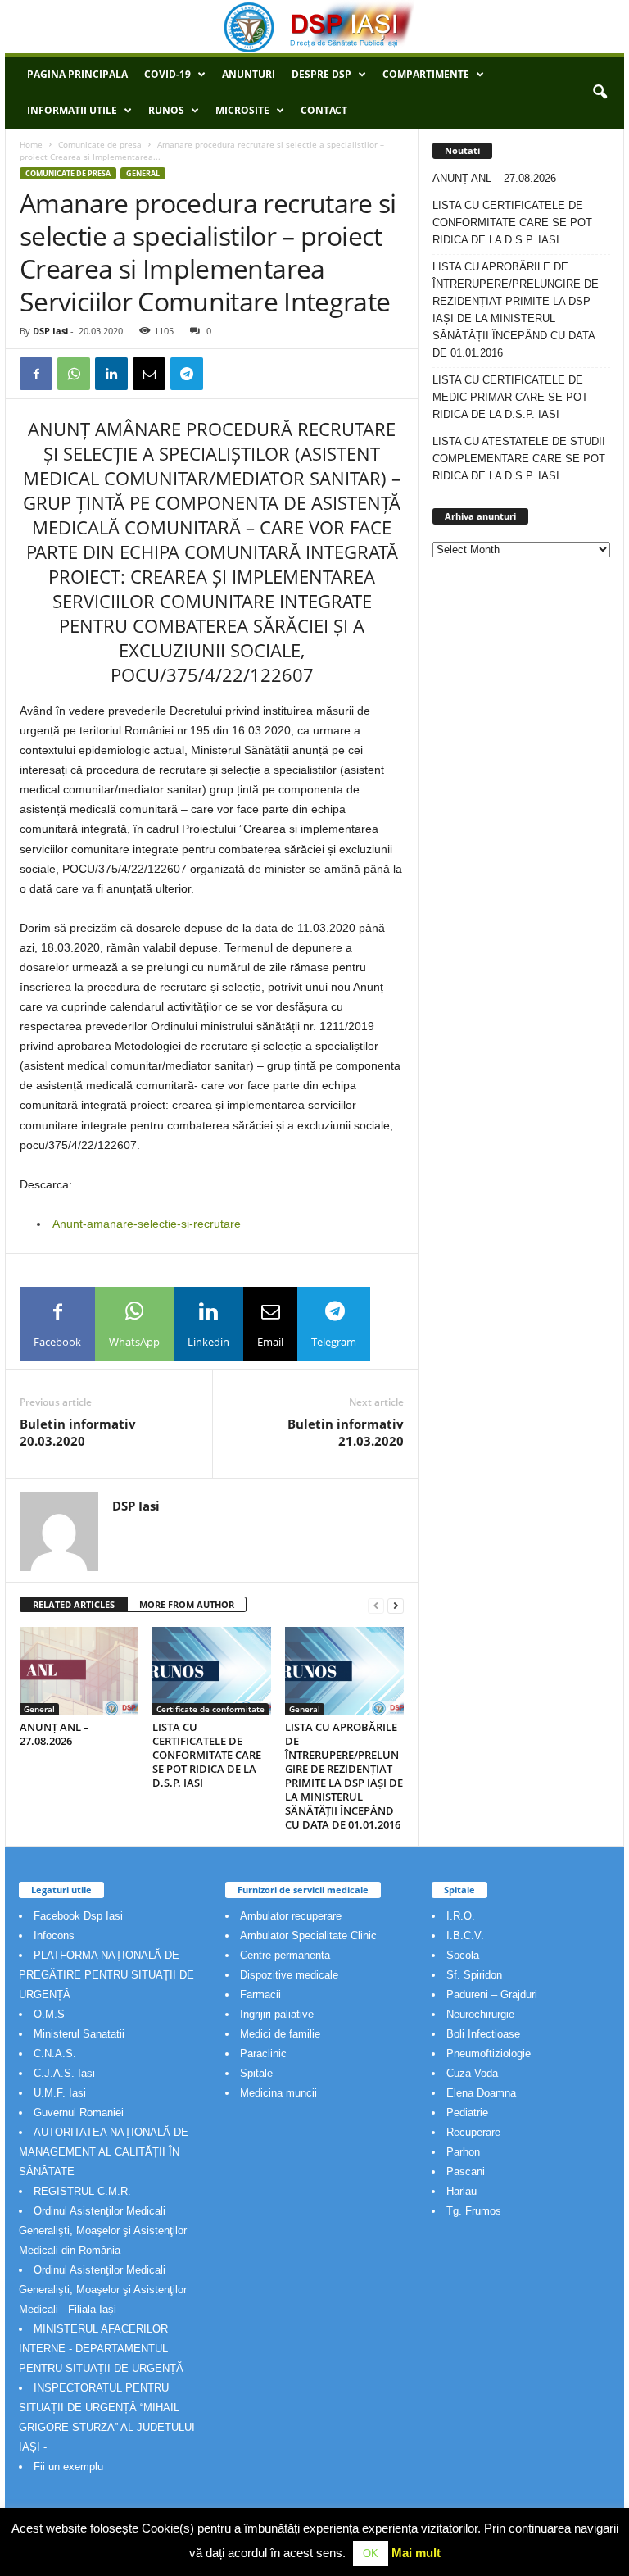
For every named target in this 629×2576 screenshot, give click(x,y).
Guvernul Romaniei (79, 2113)
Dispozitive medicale (289, 1975)
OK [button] (371, 2553)
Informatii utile (72, 110)
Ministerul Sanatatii (79, 2034)
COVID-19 (167, 74)
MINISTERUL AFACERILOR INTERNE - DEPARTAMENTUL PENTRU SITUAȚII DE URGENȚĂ (101, 2349)
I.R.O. (461, 1916)
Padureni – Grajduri (492, 1994)
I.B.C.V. (465, 1935)
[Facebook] (36, 374)
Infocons (54, 1935)
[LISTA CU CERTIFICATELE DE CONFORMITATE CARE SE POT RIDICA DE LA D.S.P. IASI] (212, 1671)
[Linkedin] (111, 374)
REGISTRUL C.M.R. (82, 2191)
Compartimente (426, 74)
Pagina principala (77, 74)
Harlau (462, 2191)
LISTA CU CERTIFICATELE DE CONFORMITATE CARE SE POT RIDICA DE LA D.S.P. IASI (207, 1755)
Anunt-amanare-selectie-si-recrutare (147, 1224)
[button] (600, 93)
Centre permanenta (285, 1955)
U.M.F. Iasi (60, 2093)
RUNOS (166, 110)
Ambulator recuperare (291, 1916)
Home (31, 144)
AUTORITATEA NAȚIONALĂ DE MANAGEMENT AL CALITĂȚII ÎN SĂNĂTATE (104, 2152)
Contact (324, 110)
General (143, 173)
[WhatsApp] (74, 374)
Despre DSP (321, 74)
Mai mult (416, 2553)
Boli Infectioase (483, 2034)
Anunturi (249, 74)
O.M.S (49, 2014)
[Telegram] (187, 374)
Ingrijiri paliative (277, 2014)
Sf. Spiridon (474, 1975)
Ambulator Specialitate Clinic (308, 1935)
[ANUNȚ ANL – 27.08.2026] (79, 1671)
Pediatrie (467, 2113)
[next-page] (396, 1605)
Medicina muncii (278, 2093)
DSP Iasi (50, 331)
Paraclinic (263, 2054)
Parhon (463, 2152)
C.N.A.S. (55, 2054)
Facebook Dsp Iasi (78, 1916)
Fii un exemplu (68, 2467)
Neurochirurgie (480, 2014)
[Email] (149, 374)
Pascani (466, 2172)
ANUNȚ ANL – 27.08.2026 (54, 1734)
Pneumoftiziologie (489, 2054)
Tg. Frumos (474, 2211)
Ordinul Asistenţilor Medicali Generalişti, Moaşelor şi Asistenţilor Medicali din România (103, 2231)
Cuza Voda (472, 2073)
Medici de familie (280, 2034)
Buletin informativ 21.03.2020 (346, 1432)
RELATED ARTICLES (74, 1604)
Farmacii (260, 1994)
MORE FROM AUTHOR (187, 1604)
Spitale (256, 2073)
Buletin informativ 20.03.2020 (78, 1432)
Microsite (242, 110)
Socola (463, 1955)
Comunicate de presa (100, 144)
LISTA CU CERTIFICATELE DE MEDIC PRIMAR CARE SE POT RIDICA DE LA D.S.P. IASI (510, 397)
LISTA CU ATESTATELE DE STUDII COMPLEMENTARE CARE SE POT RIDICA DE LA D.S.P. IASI (519, 459)
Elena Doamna (481, 2093)
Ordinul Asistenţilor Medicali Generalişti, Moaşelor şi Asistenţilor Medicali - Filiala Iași (103, 2290)
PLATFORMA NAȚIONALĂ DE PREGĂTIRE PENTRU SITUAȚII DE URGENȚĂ (106, 1975)
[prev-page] (376, 1605)
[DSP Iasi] (314, 27)
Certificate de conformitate (210, 1709)
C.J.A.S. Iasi (64, 2073)
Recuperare (473, 2132)
